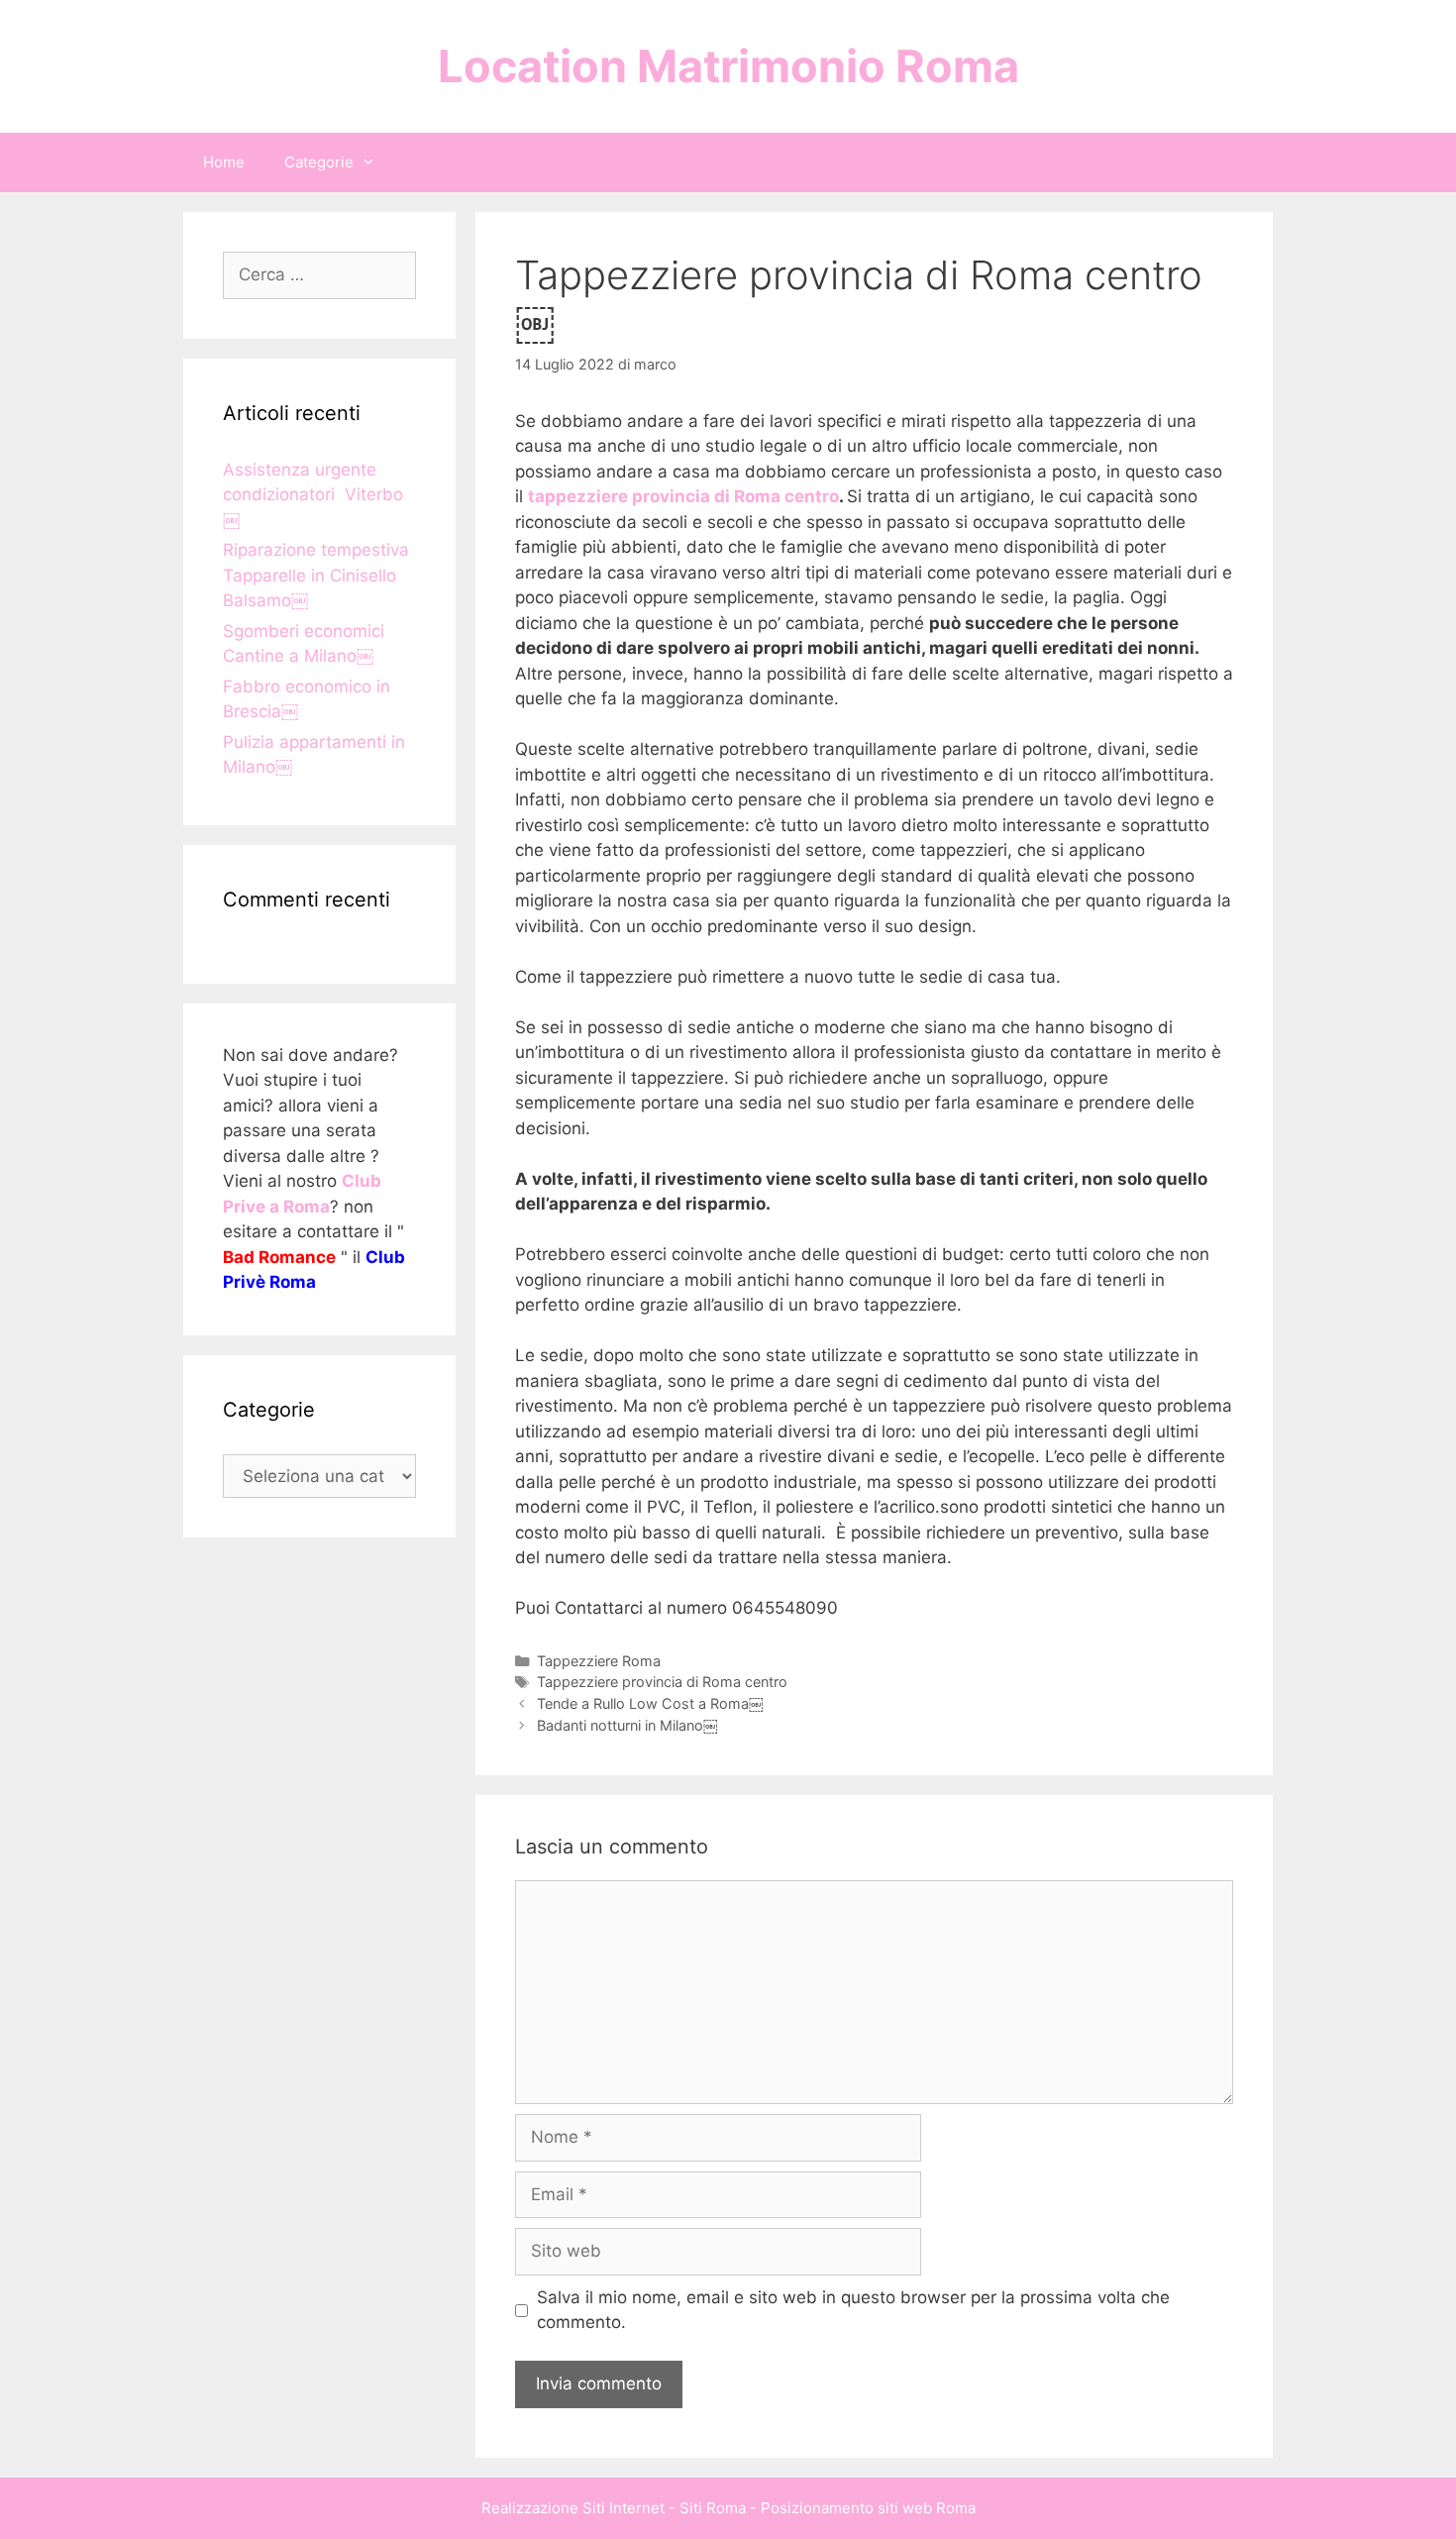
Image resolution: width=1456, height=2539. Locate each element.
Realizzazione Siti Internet (573, 2508)
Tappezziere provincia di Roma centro (662, 1682)
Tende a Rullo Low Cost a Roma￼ (650, 1703)
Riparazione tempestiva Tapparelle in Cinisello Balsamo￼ (316, 575)
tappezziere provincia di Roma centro (683, 496)
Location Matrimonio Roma (728, 66)
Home (224, 162)
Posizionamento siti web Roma (868, 2508)
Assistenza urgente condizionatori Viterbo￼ (313, 495)
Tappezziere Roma (599, 1661)
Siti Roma (713, 2508)
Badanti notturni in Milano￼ (627, 1725)
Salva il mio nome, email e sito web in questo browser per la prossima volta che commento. (853, 2310)
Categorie (319, 162)
